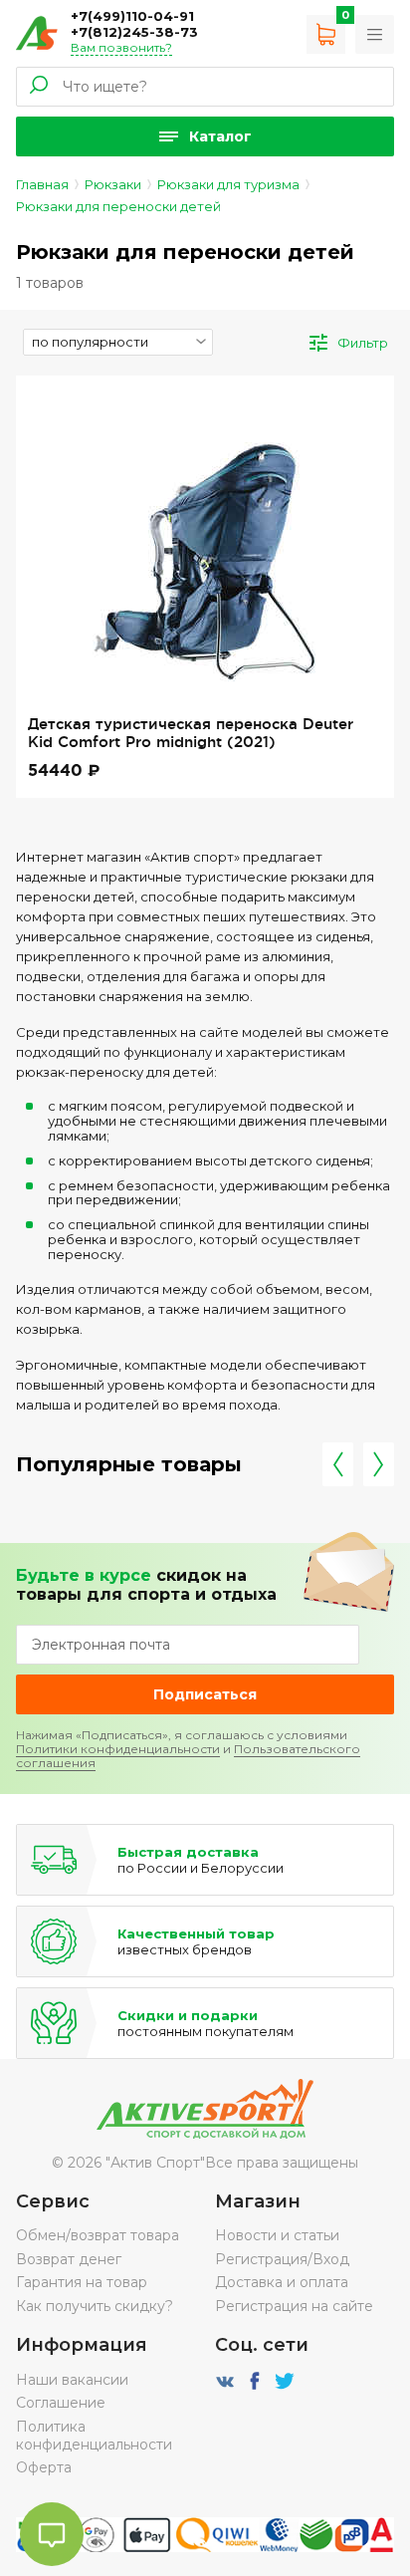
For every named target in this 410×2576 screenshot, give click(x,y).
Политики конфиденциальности (118, 1749)
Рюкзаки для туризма (228, 184)
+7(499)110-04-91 (132, 16)
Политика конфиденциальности (94, 2436)
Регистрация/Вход (282, 2259)
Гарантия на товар (82, 2282)
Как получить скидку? (95, 2306)
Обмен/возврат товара (98, 2235)
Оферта (44, 2467)
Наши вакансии (72, 2380)
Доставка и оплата (282, 2282)
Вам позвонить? (121, 47)
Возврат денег (69, 2259)
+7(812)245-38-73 (134, 32)
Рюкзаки (113, 184)
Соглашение (61, 2403)
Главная (42, 184)
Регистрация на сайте (294, 2306)
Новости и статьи (277, 2235)
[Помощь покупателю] (375, 34)
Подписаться (205, 1694)
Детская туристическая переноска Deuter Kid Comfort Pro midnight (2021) (191, 733)
